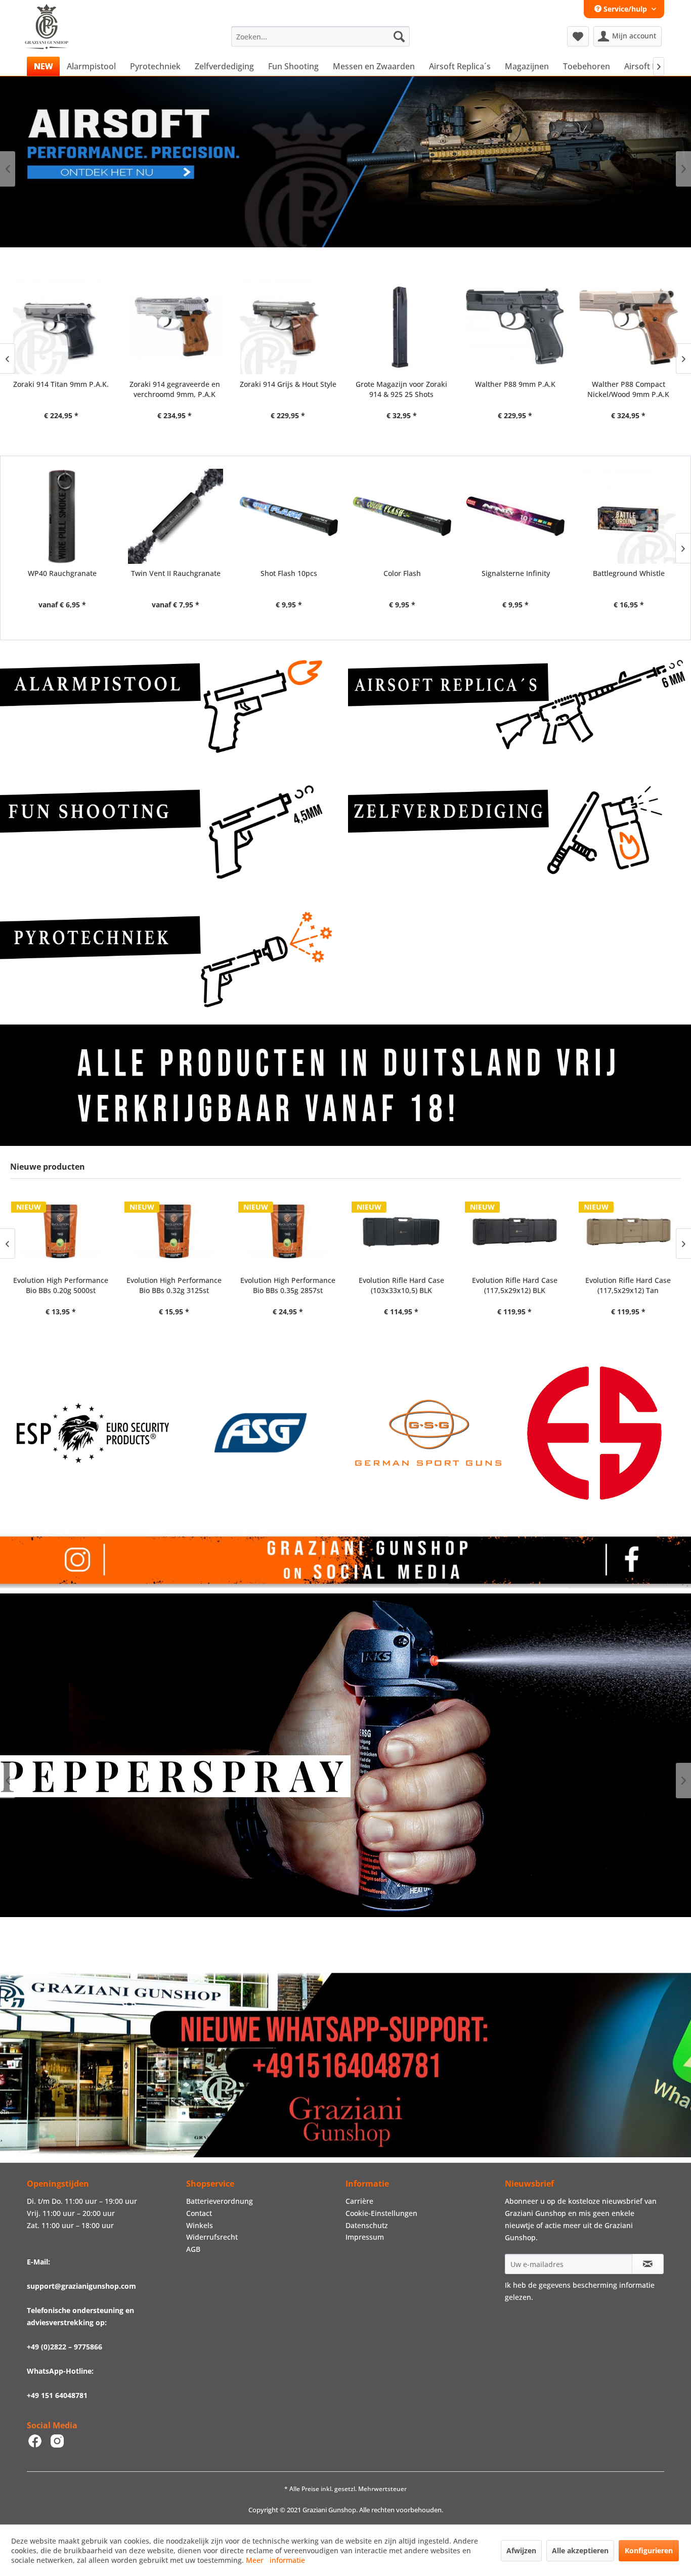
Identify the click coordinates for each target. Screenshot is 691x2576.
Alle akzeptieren (580, 2550)
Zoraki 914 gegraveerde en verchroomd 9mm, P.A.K (61, 389)
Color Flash (402, 573)
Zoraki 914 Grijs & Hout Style (174, 384)
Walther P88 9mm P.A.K (401, 384)
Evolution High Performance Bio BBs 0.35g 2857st (174, 1285)
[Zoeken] (399, 36)
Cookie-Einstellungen (381, 2213)
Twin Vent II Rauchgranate (176, 573)
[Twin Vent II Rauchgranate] (176, 516)
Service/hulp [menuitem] (625, 9)
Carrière (359, 2201)
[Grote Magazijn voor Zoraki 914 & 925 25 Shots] (288, 326)
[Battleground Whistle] (629, 516)
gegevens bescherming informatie (597, 2285)
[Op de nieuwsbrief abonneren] (648, 2264)
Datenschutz (367, 2225)
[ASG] (93, 1433)
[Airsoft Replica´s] (520, 706)
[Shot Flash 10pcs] (289, 516)
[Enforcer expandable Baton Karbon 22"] (628, 326)
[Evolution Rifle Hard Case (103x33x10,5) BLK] (287, 1231)
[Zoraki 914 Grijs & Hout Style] (174, 326)
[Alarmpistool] (171, 706)
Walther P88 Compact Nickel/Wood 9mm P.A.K (514, 389)
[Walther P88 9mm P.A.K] (401, 326)
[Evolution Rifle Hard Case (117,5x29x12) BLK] (401, 1231)
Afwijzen (521, 2550)
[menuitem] (320, 36)
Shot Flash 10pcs (289, 573)
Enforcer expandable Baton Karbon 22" (628, 389)
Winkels (200, 2225)
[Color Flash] (402, 516)
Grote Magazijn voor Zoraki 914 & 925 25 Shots (288, 389)
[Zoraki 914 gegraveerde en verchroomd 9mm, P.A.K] (61, 326)
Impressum (365, 2237)
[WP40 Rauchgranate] (62, 516)
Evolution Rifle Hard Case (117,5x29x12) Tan (514, 1285)
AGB (193, 2249)
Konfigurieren (649, 2550)
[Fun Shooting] (171, 832)
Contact (199, 2213)
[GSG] (261, 1433)
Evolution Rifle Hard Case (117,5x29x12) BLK (401, 1285)
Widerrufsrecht (212, 2237)
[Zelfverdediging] (520, 832)
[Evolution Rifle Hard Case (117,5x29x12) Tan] (514, 1231)
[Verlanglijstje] (578, 36)
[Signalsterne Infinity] (515, 516)
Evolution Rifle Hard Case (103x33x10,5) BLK (288, 1285)
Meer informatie (275, 2560)
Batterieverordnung (220, 2201)
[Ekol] (428, 1433)
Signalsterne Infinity (516, 573)
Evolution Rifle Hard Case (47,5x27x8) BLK (628, 1285)
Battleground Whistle (629, 573)
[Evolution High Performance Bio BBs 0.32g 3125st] (60, 1231)
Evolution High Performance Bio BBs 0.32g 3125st (60, 1285)
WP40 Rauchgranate (62, 573)
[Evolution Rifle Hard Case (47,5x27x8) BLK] (628, 1231)
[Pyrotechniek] (171, 959)
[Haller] (596, 1433)
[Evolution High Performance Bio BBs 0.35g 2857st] (174, 1231)
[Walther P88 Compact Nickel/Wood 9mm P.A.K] (514, 326)
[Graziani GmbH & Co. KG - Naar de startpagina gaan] (56, 39)
